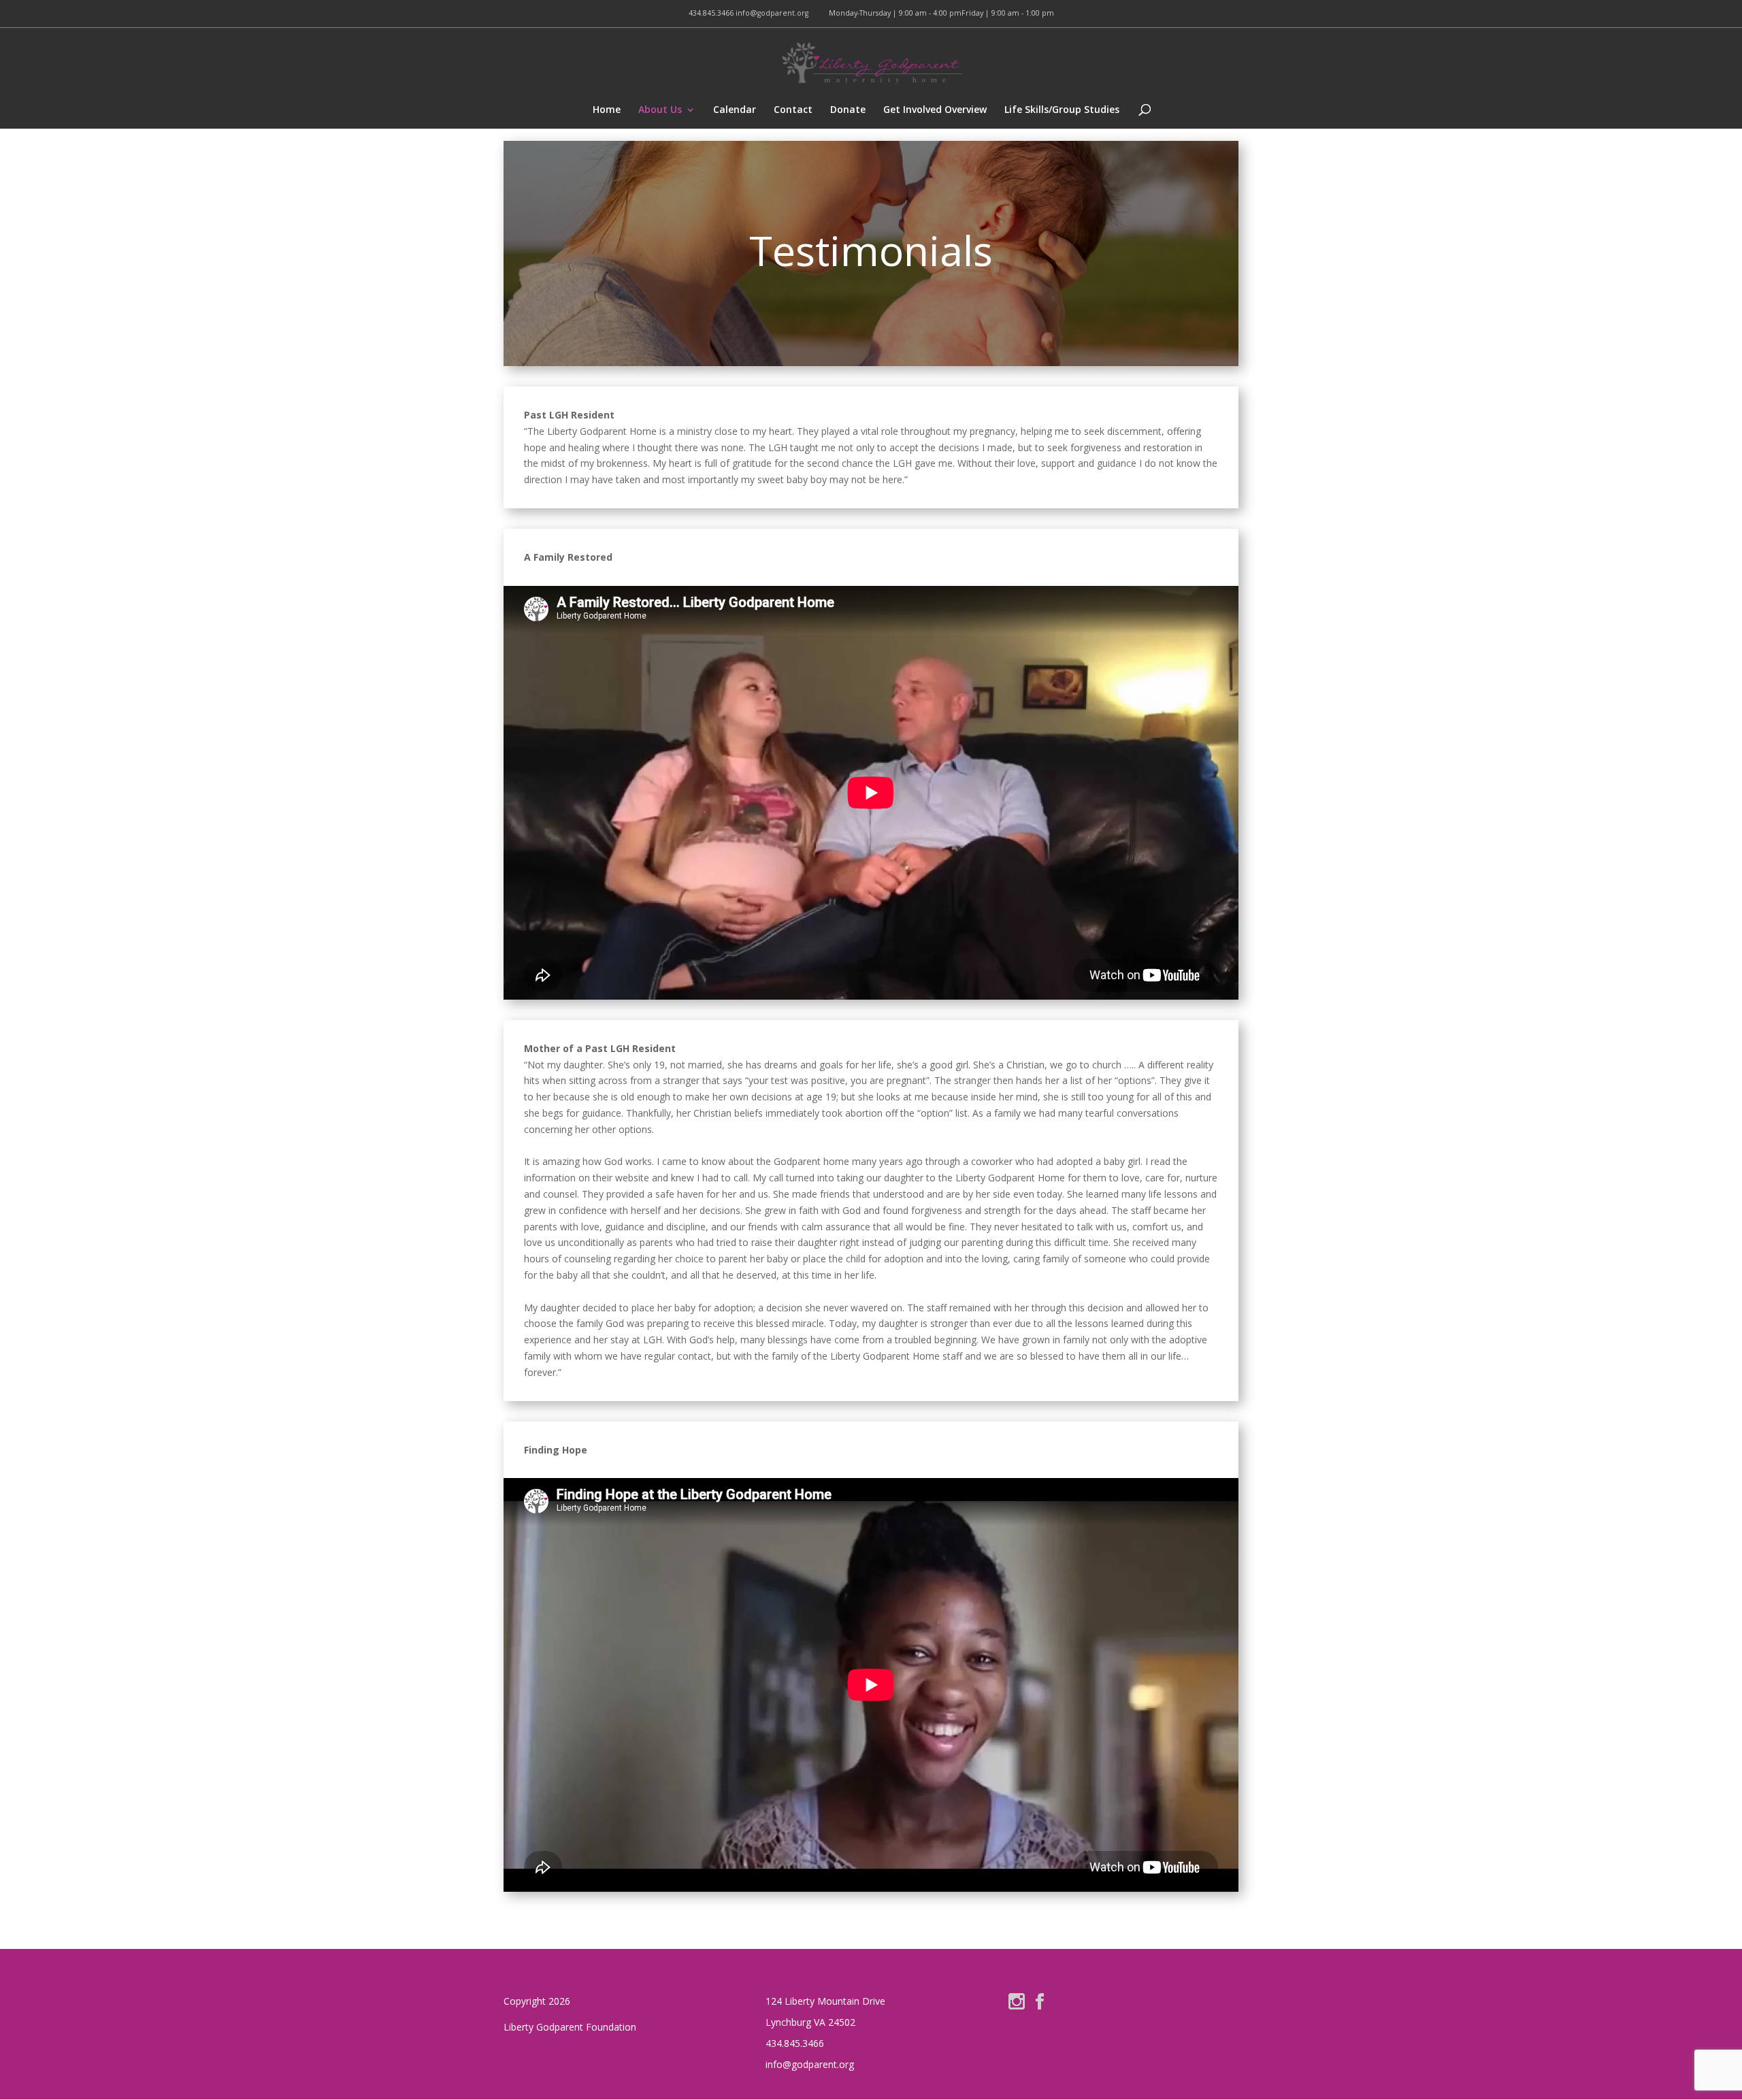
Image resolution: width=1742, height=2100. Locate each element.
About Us (660, 110)
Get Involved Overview (935, 110)
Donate (848, 110)
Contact (793, 110)
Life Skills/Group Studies (1062, 110)
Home (607, 110)
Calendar (735, 110)
